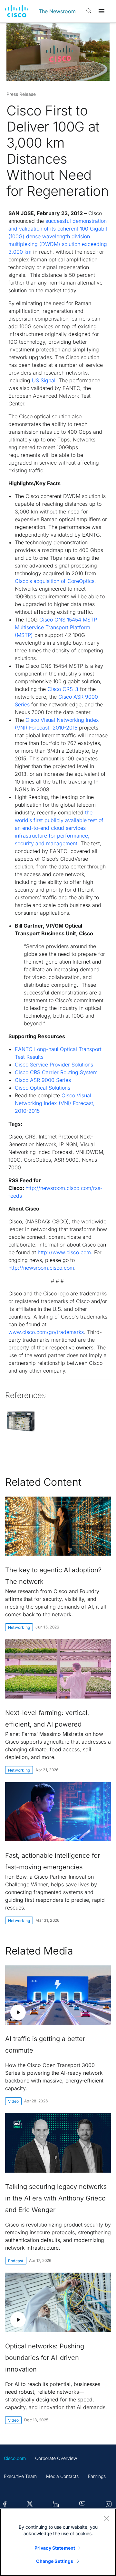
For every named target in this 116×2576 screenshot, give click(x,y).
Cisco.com (15, 2458)
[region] (58, 2542)
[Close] (106, 2518)
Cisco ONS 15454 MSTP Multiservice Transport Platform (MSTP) (56, 627)
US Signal (44, 380)
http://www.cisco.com (64, 1252)
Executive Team (20, 2476)
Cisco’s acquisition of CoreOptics (55, 581)
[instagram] (109, 2504)
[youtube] (82, 2504)
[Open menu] (101, 11)
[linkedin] (56, 2504)
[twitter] (30, 2504)
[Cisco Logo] (17, 11)
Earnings (97, 2476)
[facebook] (5, 2504)
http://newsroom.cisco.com (41, 1268)
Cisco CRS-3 (63, 689)
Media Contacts (62, 2476)
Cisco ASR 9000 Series (43, 1080)
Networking (19, 1627)
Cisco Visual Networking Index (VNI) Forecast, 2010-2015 (55, 1103)
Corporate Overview (56, 2458)
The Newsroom (57, 11)
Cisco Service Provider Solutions (54, 1065)
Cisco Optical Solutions (43, 1088)
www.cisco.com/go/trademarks (46, 1332)
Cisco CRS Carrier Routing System (56, 1072)
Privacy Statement (55, 2548)
